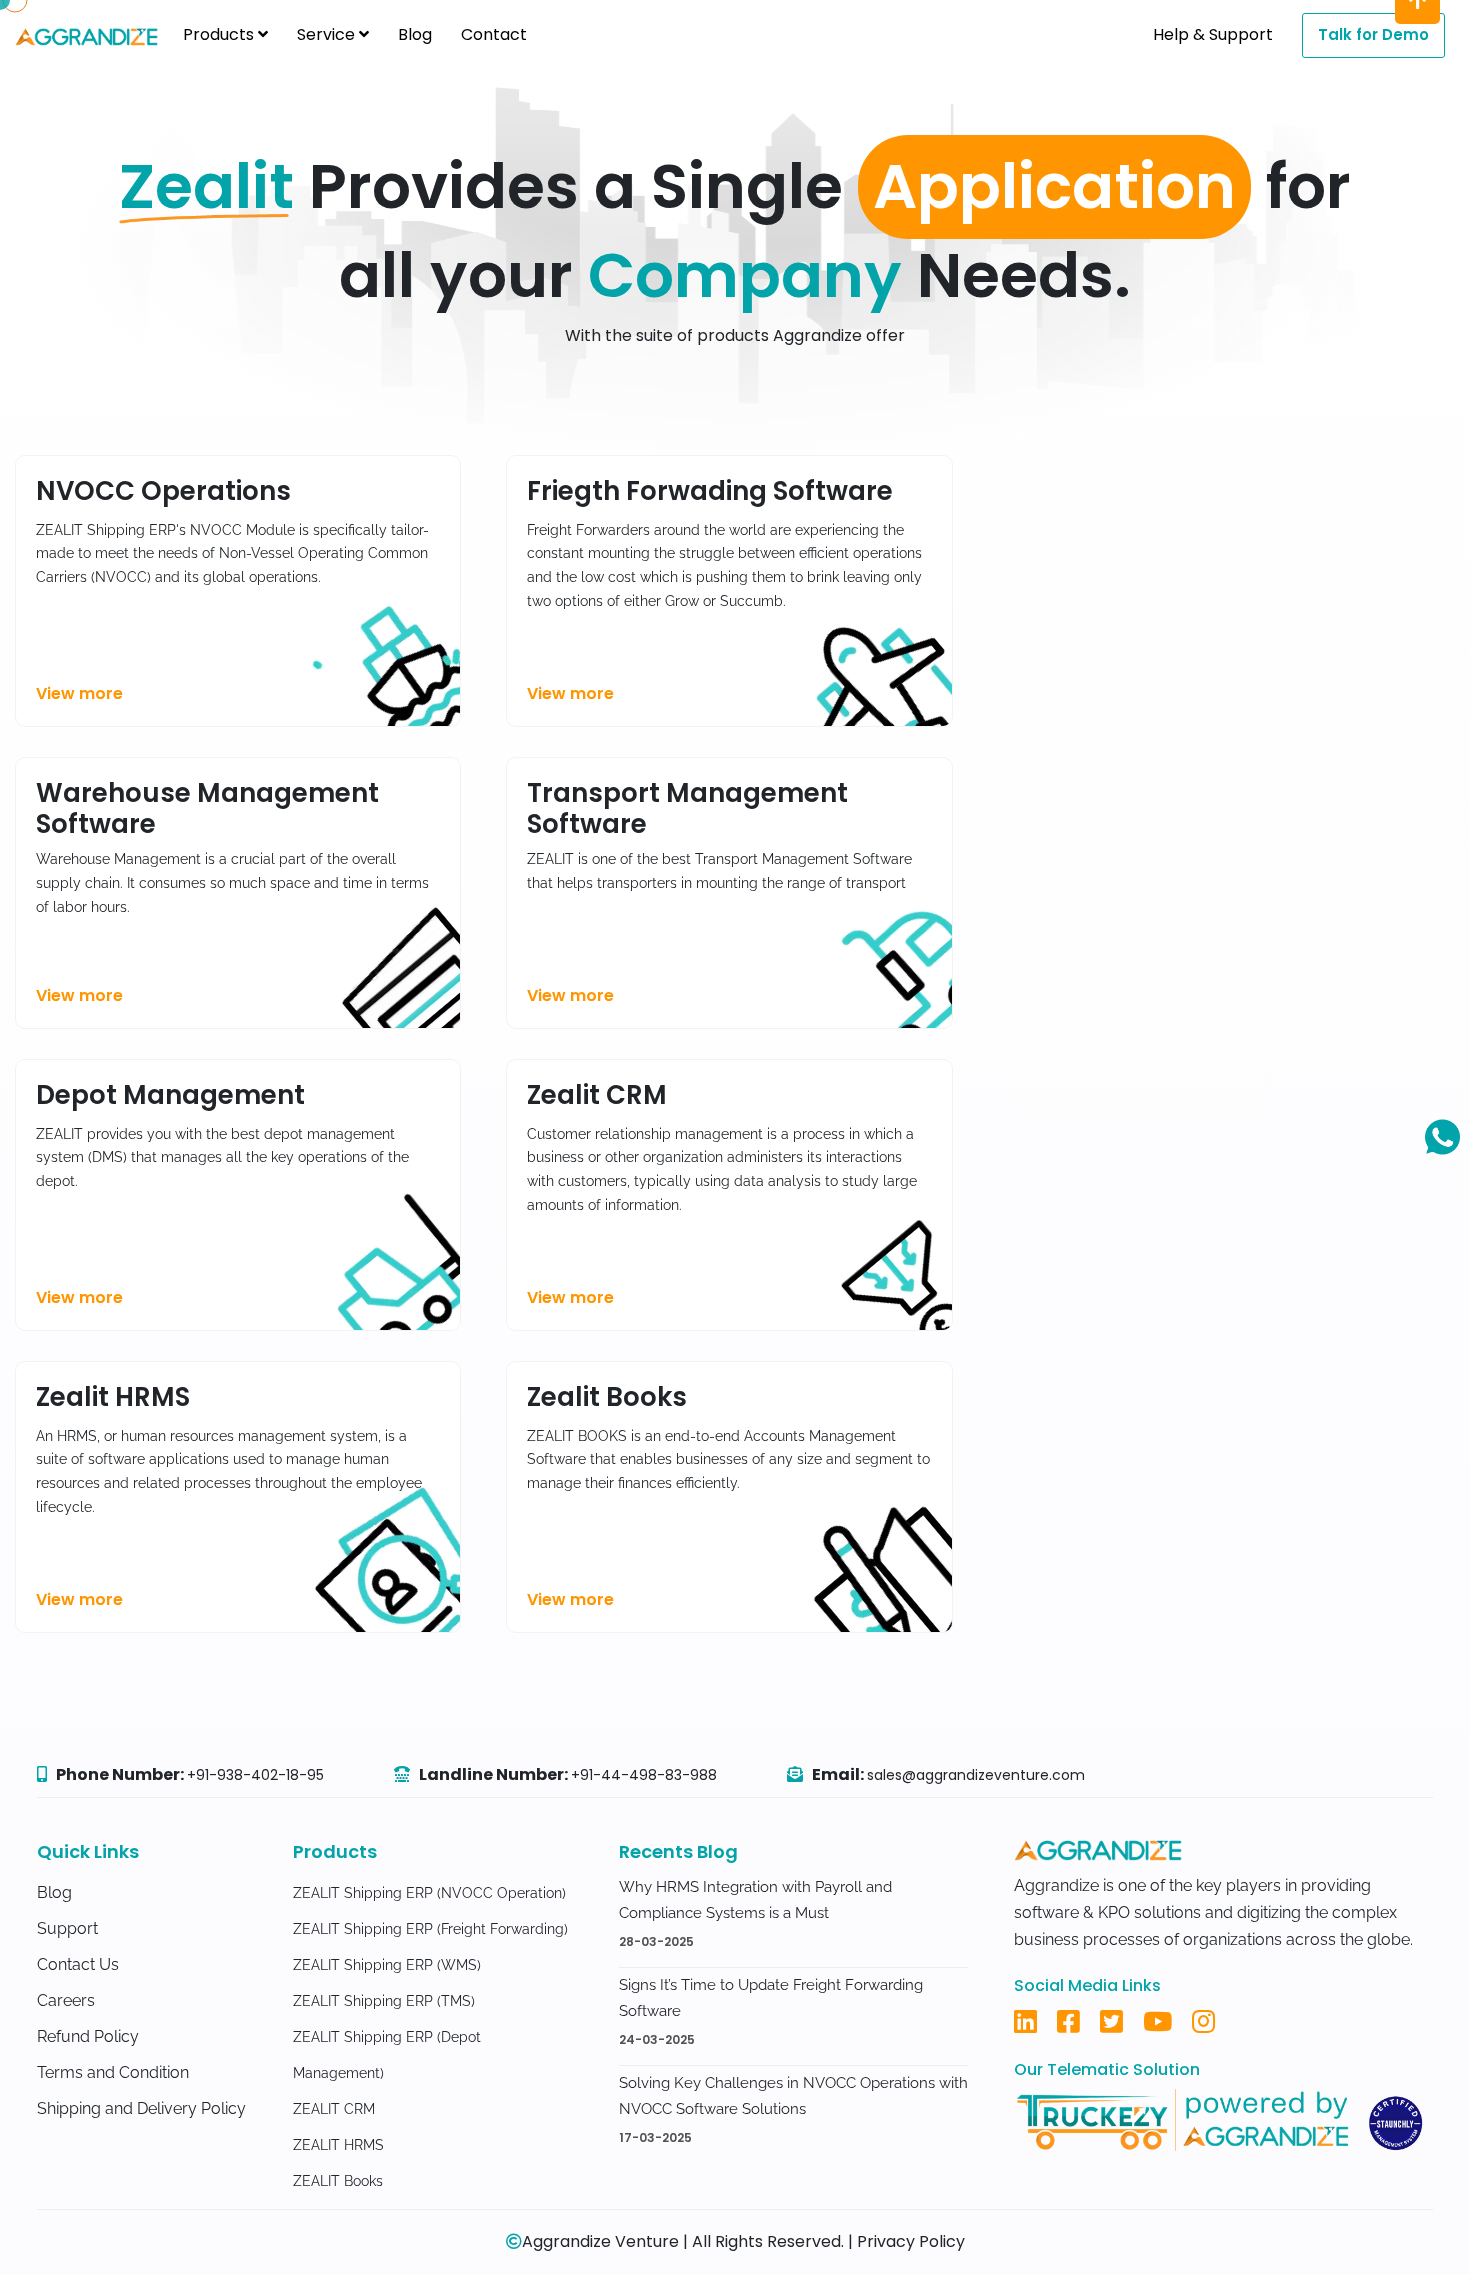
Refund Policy (88, 2036)
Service (328, 34)
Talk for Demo (1373, 34)
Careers (66, 2000)
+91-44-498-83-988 (644, 1775)
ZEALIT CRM (334, 2109)
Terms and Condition (113, 2072)
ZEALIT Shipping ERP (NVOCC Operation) (429, 1893)
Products (220, 34)
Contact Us (78, 1964)
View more (79, 693)
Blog (415, 34)
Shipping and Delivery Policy (141, 2108)
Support (67, 1928)
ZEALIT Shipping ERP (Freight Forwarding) (430, 1929)
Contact (494, 34)
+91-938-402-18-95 (255, 1775)
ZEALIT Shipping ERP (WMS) (387, 1965)
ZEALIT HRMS (338, 2145)
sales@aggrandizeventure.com (976, 1775)
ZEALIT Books (338, 2181)
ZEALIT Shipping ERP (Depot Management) (387, 2055)
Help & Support (1213, 34)
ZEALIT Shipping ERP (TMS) (384, 2001)
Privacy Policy (911, 2241)
